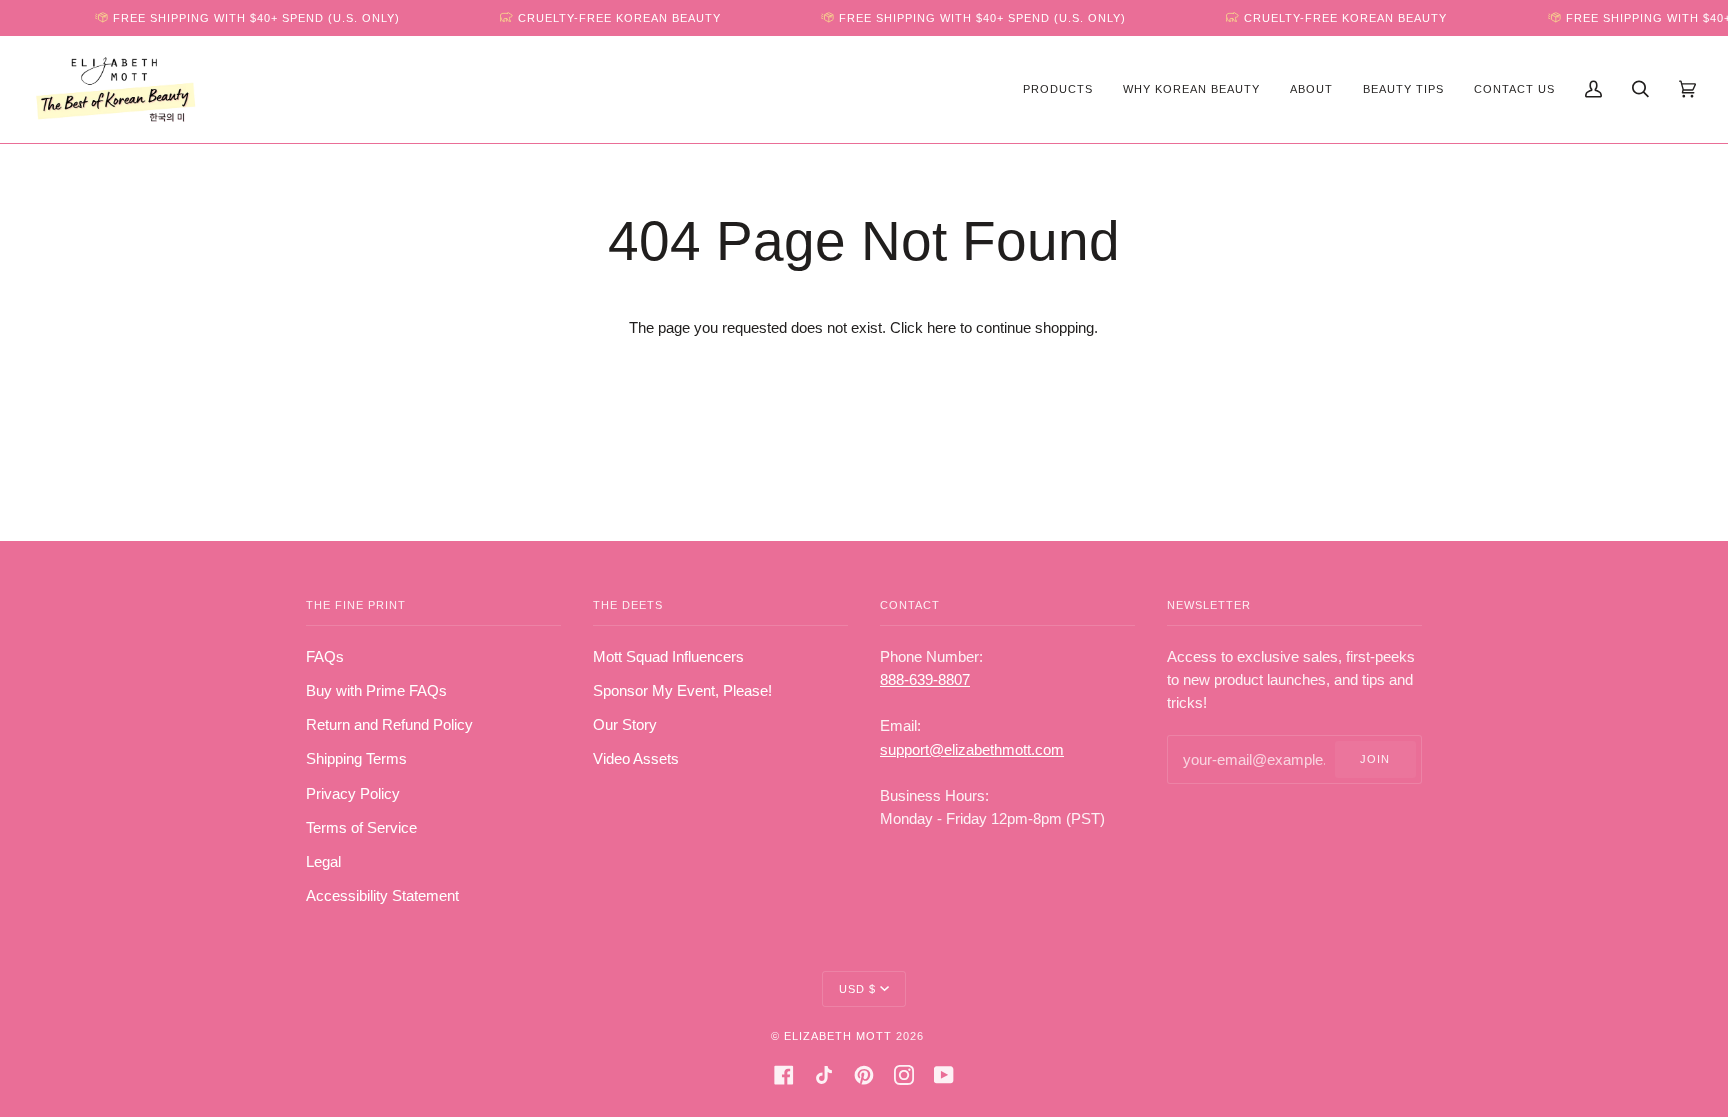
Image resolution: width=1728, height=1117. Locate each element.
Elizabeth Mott (838, 1036)
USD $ (857, 989)
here (941, 328)
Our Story (625, 725)
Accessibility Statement (382, 896)
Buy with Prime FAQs (376, 691)
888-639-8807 (925, 680)
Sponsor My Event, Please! (682, 691)
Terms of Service (361, 828)
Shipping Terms (356, 759)
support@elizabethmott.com (972, 750)
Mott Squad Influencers (668, 657)
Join (1375, 759)
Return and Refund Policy (389, 725)
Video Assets (636, 759)
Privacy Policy (353, 794)
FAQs (325, 657)
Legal (323, 862)
